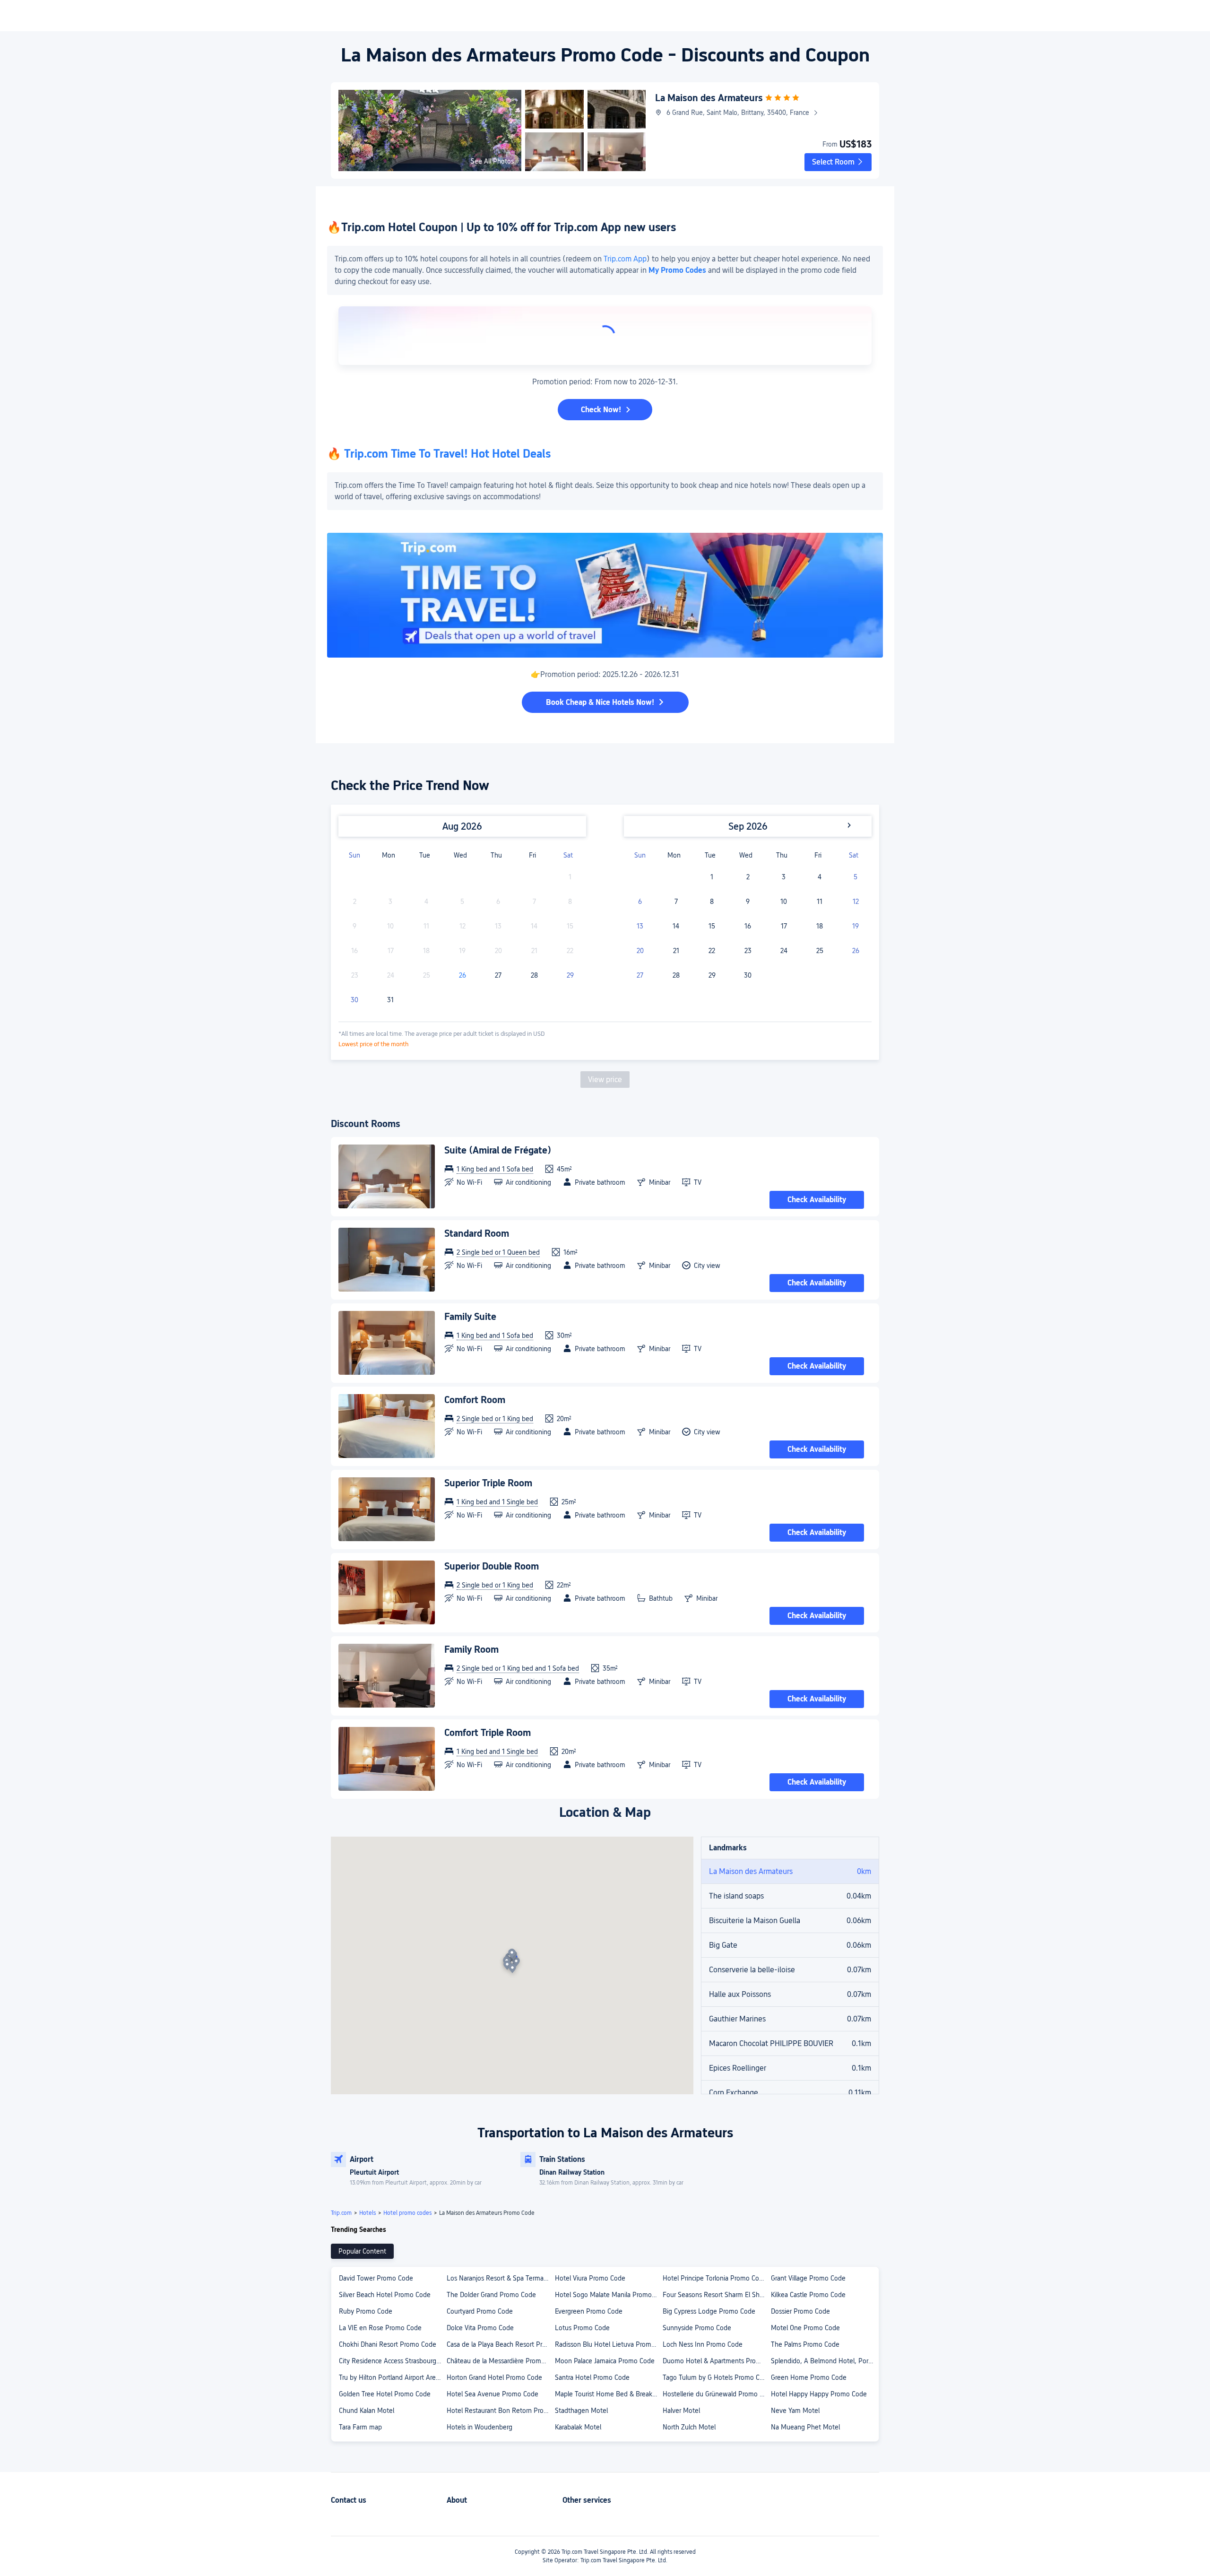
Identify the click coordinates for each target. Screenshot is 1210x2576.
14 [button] (676, 926)
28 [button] (534, 975)
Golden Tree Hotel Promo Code (385, 2394)
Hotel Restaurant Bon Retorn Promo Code (500, 2411)
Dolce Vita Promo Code (480, 2328)
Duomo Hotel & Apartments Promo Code (716, 2361)
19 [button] (856, 926)
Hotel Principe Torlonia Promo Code (715, 2278)
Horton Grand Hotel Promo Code (494, 2377)
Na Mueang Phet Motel (805, 2427)
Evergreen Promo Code (589, 2311)
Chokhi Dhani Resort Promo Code (388, 2344)
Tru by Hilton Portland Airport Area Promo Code (392, 2377)
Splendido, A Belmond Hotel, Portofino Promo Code (824, 2361)
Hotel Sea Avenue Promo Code (493, 2394)
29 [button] (570, 975)
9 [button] (748, 902)
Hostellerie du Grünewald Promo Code (716, 2394)
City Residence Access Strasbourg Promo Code (392, 2361)
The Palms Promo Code (805, 2344)
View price (605, 1080)
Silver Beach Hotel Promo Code (385, 2295)
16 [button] (748, 926)
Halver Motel (681, 2411)
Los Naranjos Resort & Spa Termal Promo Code (500, 2278)
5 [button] (856, 877)
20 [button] (640, 951)
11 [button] (820, 902)
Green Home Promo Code (809, 2377)
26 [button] (462, 975)
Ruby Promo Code (366, 2311)
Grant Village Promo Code (808, 2278)
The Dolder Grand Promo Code (491, 2295)
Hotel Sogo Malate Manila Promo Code (608, 2295)
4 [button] (820, 877)
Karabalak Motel (578, 2427)
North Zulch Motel (689, 2427)
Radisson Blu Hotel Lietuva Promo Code (608, 2344)
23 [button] (748, 951)
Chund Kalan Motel (367, 2411)
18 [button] (820, 926)
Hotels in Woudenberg (480, 2427)
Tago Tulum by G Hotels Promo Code (716, 2377)
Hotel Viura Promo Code (590, 2278)
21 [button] (676, 951)
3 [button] (784, 877)
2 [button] (748, 877)
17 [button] (784, 926)
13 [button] (640, 926)
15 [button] (712, 926)
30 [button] (354, 1000)
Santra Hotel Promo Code (592, 2377)
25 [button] (820, 951)
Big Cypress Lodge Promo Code (709, 2311)
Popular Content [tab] (362, 2251)
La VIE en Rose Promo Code (380, 2328)
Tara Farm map (360, 2427)
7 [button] (676, 902)
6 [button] (640, 902)
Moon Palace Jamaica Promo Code (605, 2361)
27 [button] (498, 975)
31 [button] (390, 1000)
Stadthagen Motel (581, 2411)
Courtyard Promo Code (480, 2311)
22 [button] (712, 951)
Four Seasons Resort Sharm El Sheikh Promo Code (716, 2295)
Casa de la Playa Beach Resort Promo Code (500, 2344)
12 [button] (856, 902)
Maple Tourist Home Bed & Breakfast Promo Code (608, 2394)
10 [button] (784, 902)
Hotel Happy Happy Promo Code (819, 2394)
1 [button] (712, 877)
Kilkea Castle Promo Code (808, 2295)
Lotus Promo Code (582, 2328)
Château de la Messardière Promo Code (500, 2361)
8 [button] (712, 902)
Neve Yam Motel (795, 2411)
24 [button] (784, 951)
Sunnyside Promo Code (697, 2328)
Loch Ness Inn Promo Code (703, 2344)
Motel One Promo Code (805, 2328)
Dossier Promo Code (800, 2311)
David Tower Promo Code (376, 2278)
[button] (838, 162)
